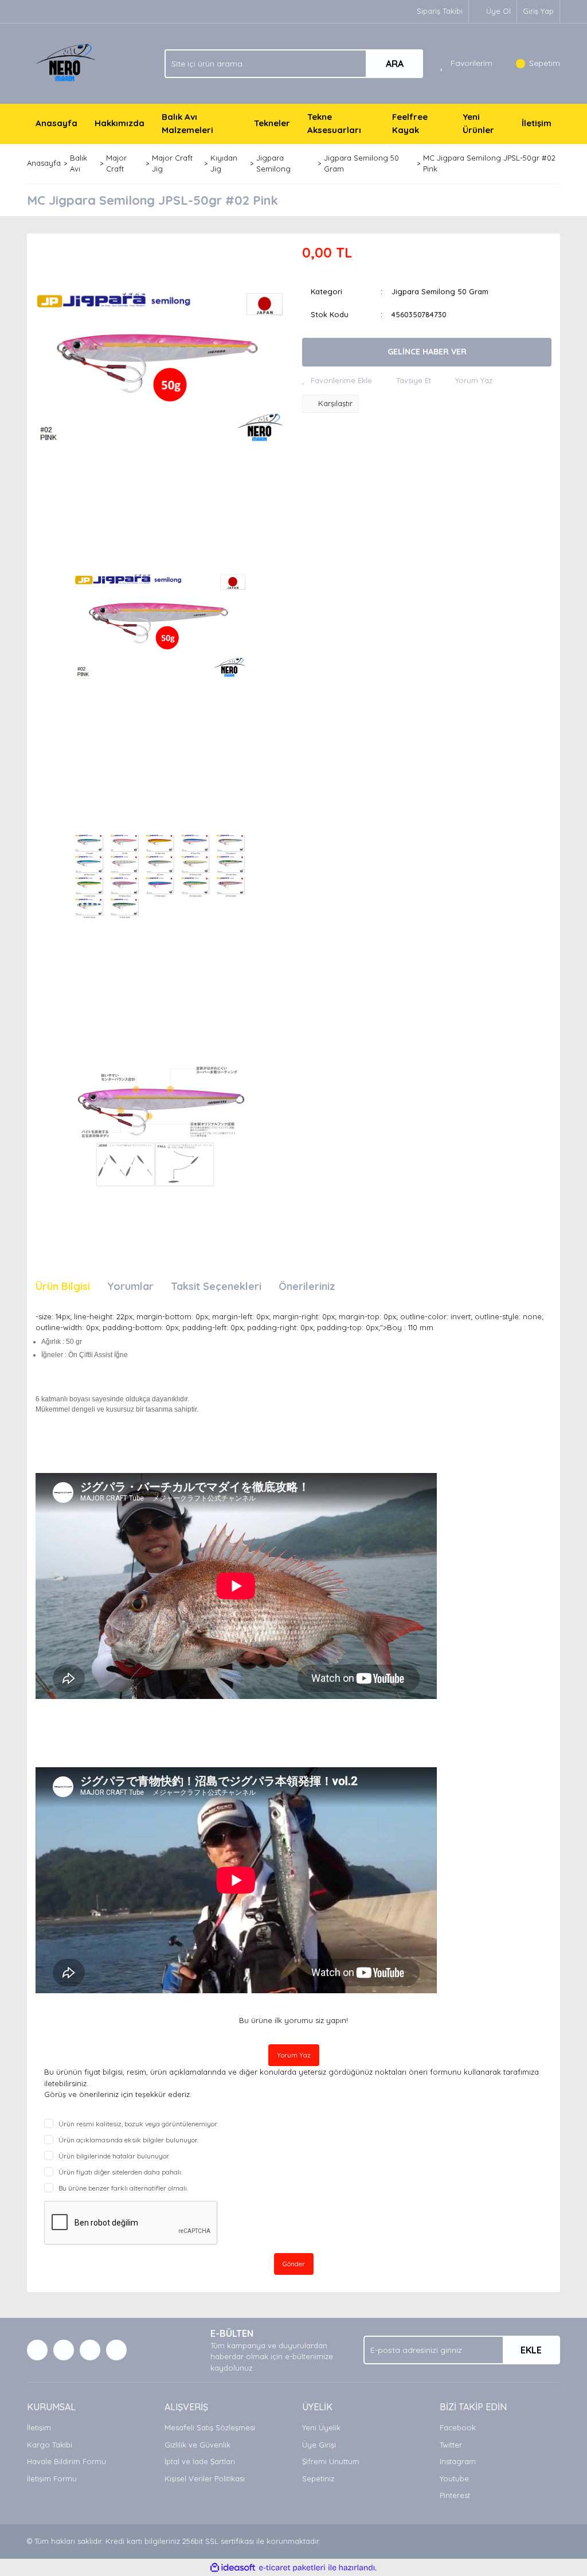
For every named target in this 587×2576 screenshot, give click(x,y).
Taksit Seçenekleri (216, 1286)
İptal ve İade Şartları (200, 2461)
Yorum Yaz (294, 2055)
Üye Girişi (319, 2445)
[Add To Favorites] (337, 381)
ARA (395, 64)
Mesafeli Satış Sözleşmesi (210, 2427)
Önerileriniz (307, 1286)
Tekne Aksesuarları (334, 123)
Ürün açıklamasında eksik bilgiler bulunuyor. (128, 2140)
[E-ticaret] (292, 2568)
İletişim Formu (52, 2478)
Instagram (458, 2461)
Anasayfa (56, 123)
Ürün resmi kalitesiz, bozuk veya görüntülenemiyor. (138, 2124)
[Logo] (67, 63)
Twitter (451, 2445)
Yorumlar (130, 1286)
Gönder (294, 2264)
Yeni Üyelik (321, 2427)
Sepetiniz (318, 2478)
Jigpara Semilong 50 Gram (440, 291)
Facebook (458, 2427)
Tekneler (272, 123)
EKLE (531, 2350)
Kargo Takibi (50, 2445)
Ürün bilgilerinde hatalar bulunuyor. (114, 2156)
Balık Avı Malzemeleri (187, 123)
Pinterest (455, 2495)
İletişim (537, 123)
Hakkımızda (120, 123)
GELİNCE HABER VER (427, 352)
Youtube (454, 2478)
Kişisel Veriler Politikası (205, 2478)
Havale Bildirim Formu (66, 2461)
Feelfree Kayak (410, 123)
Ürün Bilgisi (63, 1286)
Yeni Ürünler (478, 123)
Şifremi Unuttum (331, 2461)
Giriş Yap (538, 11)
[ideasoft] (233, 2568)
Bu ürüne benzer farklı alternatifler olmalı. (123, 2188)
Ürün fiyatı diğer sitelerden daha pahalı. (120, 2172)
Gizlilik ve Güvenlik (197, 2445)
